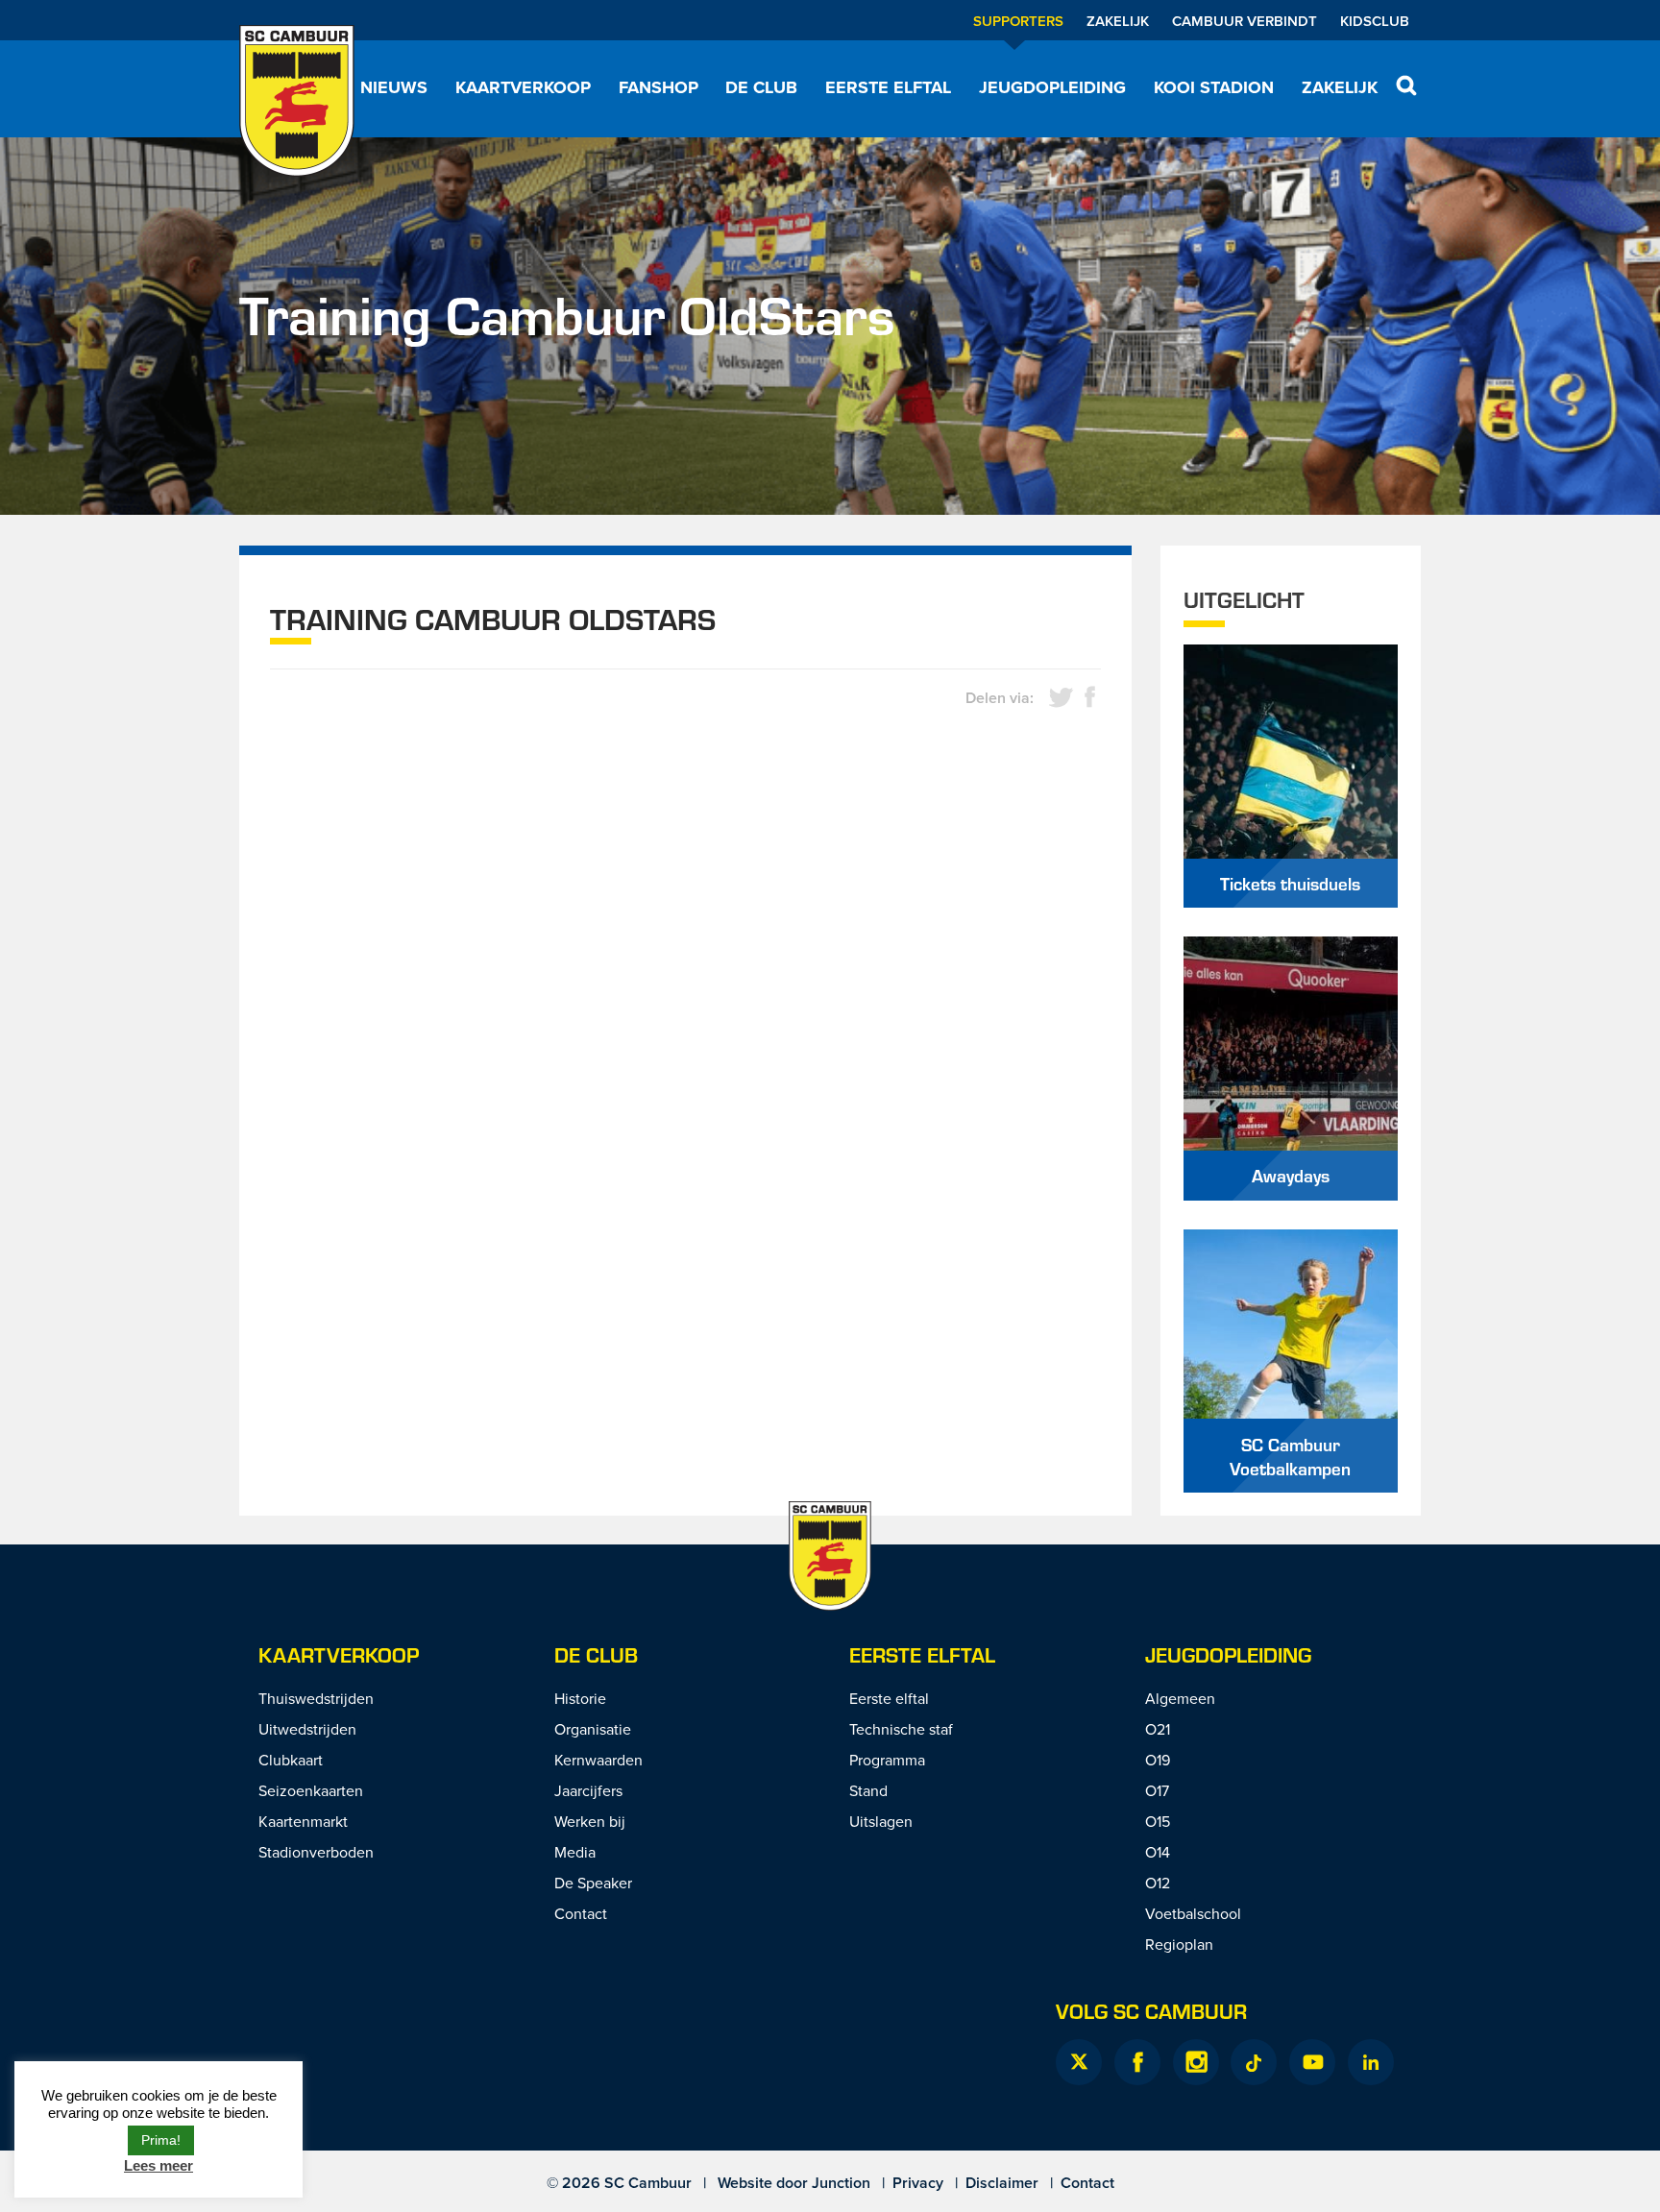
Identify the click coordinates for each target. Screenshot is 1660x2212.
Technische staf (901, 1729)
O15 (1158, 1821)
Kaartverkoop (523, 87)
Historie (580, 1698)
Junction (841, 2183)
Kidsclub (1375, 21)
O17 (1157, 1790)
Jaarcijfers (588, 1790)
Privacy (918, 2183)
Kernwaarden (598, 1760)
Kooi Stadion (1214, 87)
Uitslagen (881, 1821)
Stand (868, 1790)
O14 (1158, 1852)
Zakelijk (1118, 21)
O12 (1158, 1883)
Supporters (1018, 21)
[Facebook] (1137, 2062)
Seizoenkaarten (311, 1790)
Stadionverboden (316, 1852)
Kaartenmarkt (303, 1821)
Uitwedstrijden (307, 1729)
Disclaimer (1002, 2183)
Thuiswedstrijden (316, 1698)
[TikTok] (1254, 2062)
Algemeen (1180, 1698)
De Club (761, 87)
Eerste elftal (888, 87)
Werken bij (590, 1821)
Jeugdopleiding (1052, 87)
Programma (887, 1760)
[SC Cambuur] (297, 101)
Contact (581, 1913)
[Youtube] (1312, 2062)
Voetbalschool (1193, 1913)
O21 (1158, 1729)
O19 (1158, 1760)
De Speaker (593, 1883)
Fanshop (659, 87)
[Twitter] (1079, 2062)
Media (575, 1852)
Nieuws (394, 87)
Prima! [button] (161, 2140)
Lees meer (159, 2165)
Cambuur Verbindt (1245, 21)
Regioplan (1179, 1944)
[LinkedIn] (1371, 2062)
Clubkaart (291, 1760)
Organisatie (593, 1729)
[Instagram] (1196, 2062)
